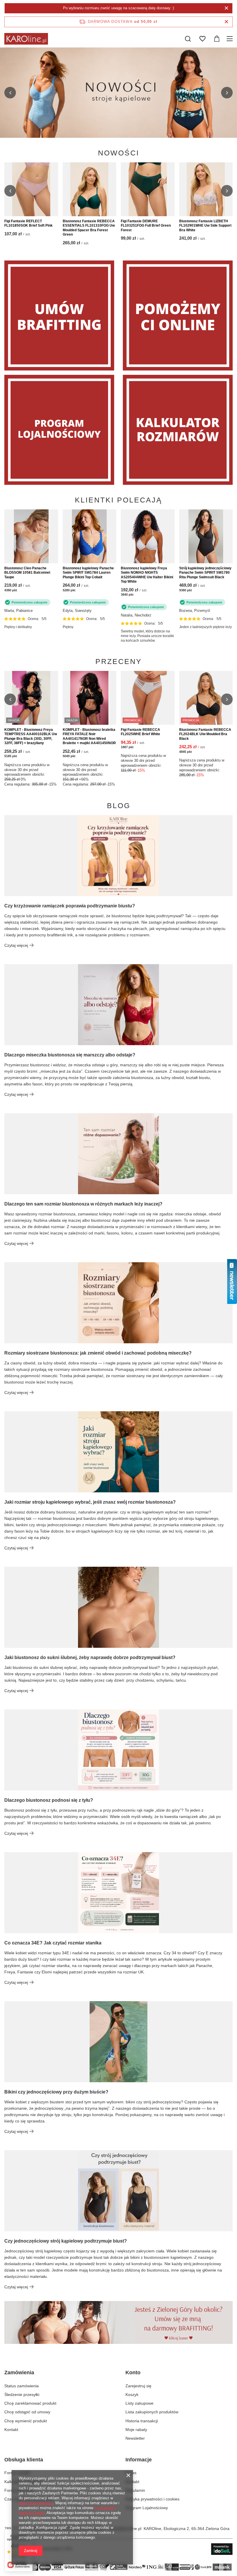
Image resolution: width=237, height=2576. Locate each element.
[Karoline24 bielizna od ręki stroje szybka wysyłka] (118, 93)
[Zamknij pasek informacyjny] (226, 22)
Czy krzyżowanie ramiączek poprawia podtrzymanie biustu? (70, 906)
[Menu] (230, 39)
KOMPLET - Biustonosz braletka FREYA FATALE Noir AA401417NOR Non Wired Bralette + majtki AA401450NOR (89, 736)
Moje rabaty (136, 2430)
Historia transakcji (142, 2421)
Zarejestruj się (138, 2386)
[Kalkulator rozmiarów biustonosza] (178, 430)
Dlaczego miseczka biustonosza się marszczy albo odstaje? (70, 1055)
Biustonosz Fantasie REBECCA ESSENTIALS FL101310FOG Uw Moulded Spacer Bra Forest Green (89, 228)
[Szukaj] (188, 39)
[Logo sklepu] (26, 39)
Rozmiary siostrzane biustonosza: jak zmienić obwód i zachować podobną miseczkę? (98, 1353)
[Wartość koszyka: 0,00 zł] (217, 39)
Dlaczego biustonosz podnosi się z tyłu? (49, 1800)
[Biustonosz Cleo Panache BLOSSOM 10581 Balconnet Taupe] (31, 536)
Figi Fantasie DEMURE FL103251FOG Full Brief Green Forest (146, 226)
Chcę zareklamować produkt (30, 2403)
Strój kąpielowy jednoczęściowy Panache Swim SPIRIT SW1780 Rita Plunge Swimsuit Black (205, 573)
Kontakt (11, 2430)
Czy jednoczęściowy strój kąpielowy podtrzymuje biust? (66, 2241)
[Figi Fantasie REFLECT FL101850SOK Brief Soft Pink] (31, 189)
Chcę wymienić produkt (26, 2421)
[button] (10, 93)
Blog (119, 806)
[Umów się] (59, 315)
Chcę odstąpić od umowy (27, 2412)
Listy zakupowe (139, 2403)
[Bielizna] (178, 315)
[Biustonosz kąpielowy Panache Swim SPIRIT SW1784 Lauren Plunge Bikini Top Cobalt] (90, 536)
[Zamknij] (226, 8)
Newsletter (135, 2438)
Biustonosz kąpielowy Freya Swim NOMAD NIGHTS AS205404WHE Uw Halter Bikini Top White (147, 575)
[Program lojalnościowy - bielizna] (59, 430)
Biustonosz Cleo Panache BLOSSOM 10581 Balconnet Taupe (27, 573)
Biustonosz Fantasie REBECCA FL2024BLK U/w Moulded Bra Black (205, 734)
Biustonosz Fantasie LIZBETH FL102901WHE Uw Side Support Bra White (205, 226)
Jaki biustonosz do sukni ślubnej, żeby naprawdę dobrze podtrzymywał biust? (90, 1657)
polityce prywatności (36, 2503)
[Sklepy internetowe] (222, 2549)
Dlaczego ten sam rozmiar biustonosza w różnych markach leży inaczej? (83, 1204)
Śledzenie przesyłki (22, 2395)
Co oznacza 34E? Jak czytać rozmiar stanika (53, 1943)
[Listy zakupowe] (202, 39)
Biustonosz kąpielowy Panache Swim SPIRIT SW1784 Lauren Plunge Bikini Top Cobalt (88, 573)
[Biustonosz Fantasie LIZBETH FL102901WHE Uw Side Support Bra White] (206, 189)
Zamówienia (19, 2373)
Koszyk (132, 2395)
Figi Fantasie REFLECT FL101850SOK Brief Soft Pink (28, 223)
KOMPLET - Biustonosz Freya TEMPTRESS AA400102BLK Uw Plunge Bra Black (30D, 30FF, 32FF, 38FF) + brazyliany (31, 736)
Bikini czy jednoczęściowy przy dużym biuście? (56, 2092)
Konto (133, 2373)
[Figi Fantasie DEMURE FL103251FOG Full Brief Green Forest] (148, 189)
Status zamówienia (22, 2386)
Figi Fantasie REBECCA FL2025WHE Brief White (140, 732)
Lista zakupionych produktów (152, 2412)
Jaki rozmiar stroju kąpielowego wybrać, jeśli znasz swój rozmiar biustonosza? (90, 1502)
